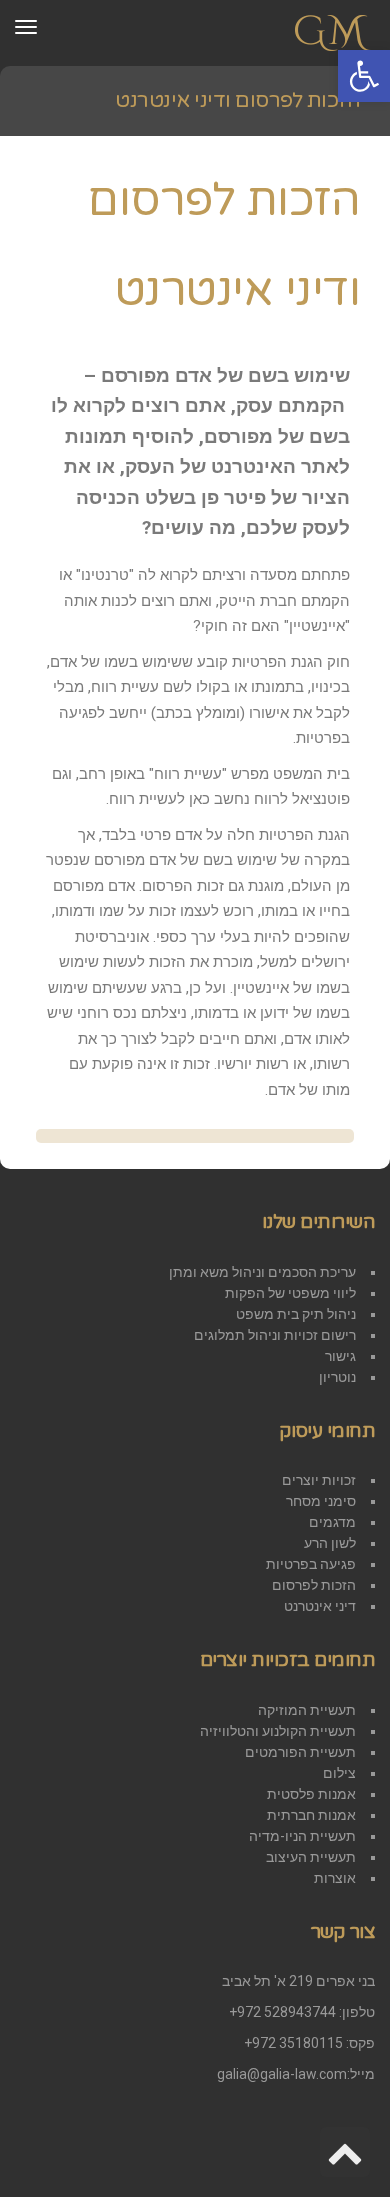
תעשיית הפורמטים (300, 1752)
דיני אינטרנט (320, 1606)
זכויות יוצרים (319, 1480)
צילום (339, 1773)
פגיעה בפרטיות (311, 1564)
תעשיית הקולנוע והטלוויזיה (278, 1731)
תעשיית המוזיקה (307, 1710)
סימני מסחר (321, 1501)
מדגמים (332, 1522)
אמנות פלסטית (311, 1794)
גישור (340, 1356)
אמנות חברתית (311, 1815)
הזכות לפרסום (314, 1585)
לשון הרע (330, 1543)
